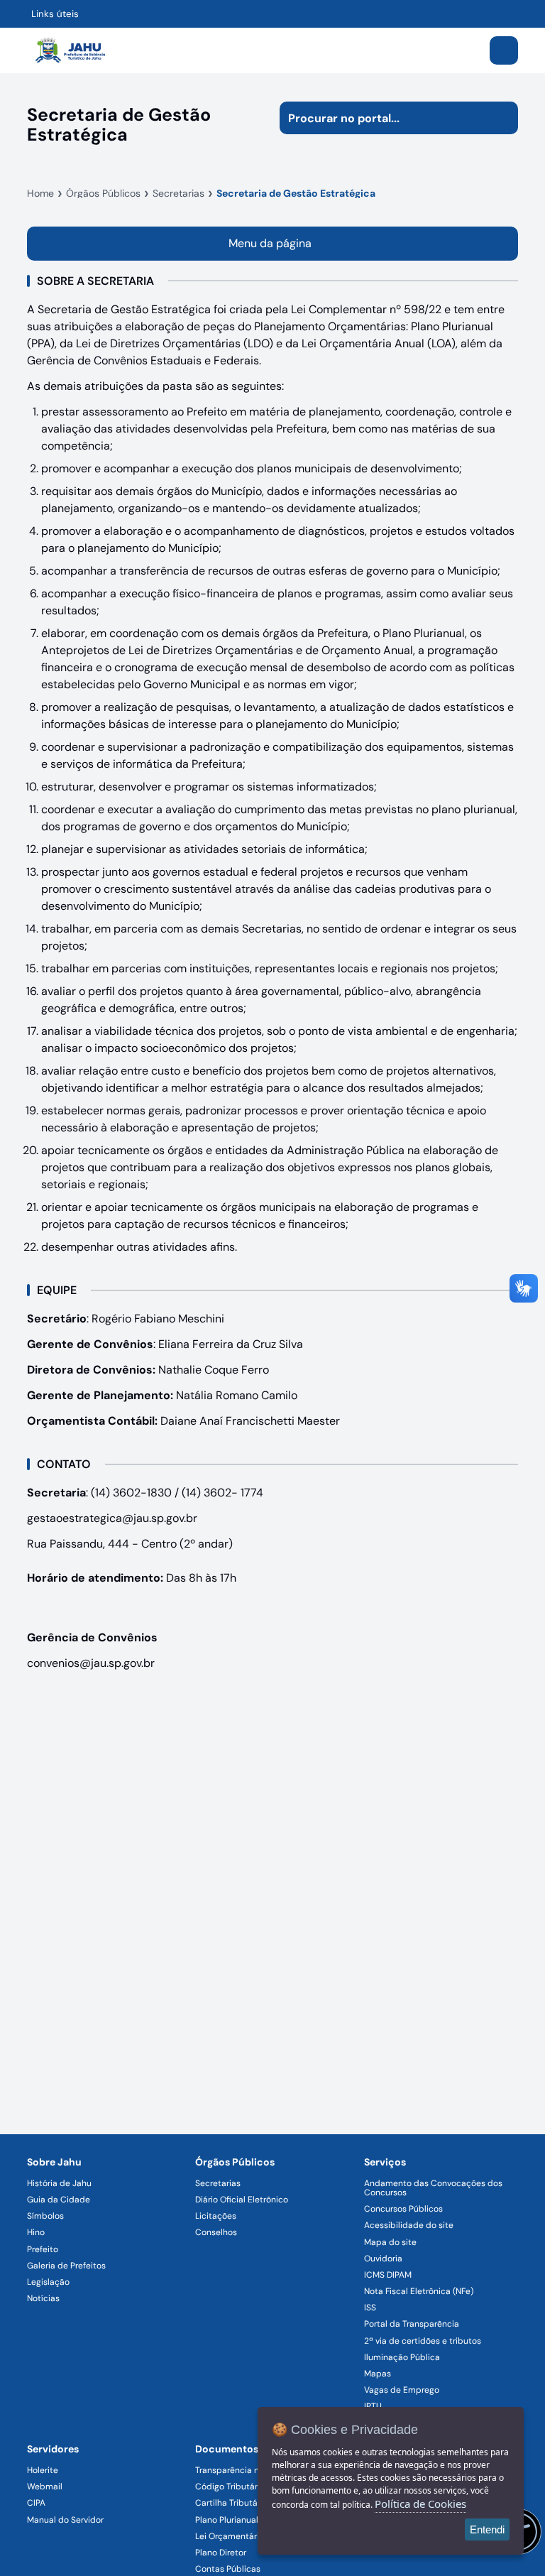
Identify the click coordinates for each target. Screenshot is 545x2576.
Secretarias (178, 193)
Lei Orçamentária (230, 2536)
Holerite (43, 2470)
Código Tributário (230, 2487)
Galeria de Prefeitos (66, 2266)
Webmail (45, 2487)
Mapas (378, 2374)
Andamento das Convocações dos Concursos (433, 2188)
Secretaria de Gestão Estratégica (296, 193)
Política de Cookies (420, 2504)
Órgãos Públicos (235, 2162)
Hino (36, 2232)
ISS (370, 2308)
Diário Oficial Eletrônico (242, 2200)
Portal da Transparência (412, 2324)
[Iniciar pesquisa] (502, 118)
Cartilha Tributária (231, 2503)
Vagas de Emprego (402, 2390)
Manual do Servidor (65, 2520)
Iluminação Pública (402, 2357)
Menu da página (270, 243)
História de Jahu (59, 2183)
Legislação (48, 2282)
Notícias (43, 2298)
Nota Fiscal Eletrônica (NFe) (419, 2291)
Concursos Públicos (403, 2209)
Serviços (385, 2162)
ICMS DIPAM (388, 2275)
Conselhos (216, 2232)
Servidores (53, 2449)
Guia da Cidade (59, 2200)
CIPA (36, 2503)
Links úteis (55, 14)
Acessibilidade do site (409, 2225)
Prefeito (43, 2249)
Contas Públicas (228, 2569)
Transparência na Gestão (245, 2470)
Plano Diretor (221, 2553)
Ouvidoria (383, 2259)
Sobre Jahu (54, 2162)
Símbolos (45, 2216)
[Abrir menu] (504, 50)
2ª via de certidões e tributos (423, 2341)
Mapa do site (390, 2242)
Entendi (487, 2529)
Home (40, 193)
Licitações (216, 2216)
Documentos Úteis (240, 2449)
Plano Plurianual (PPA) (238, 2520)
